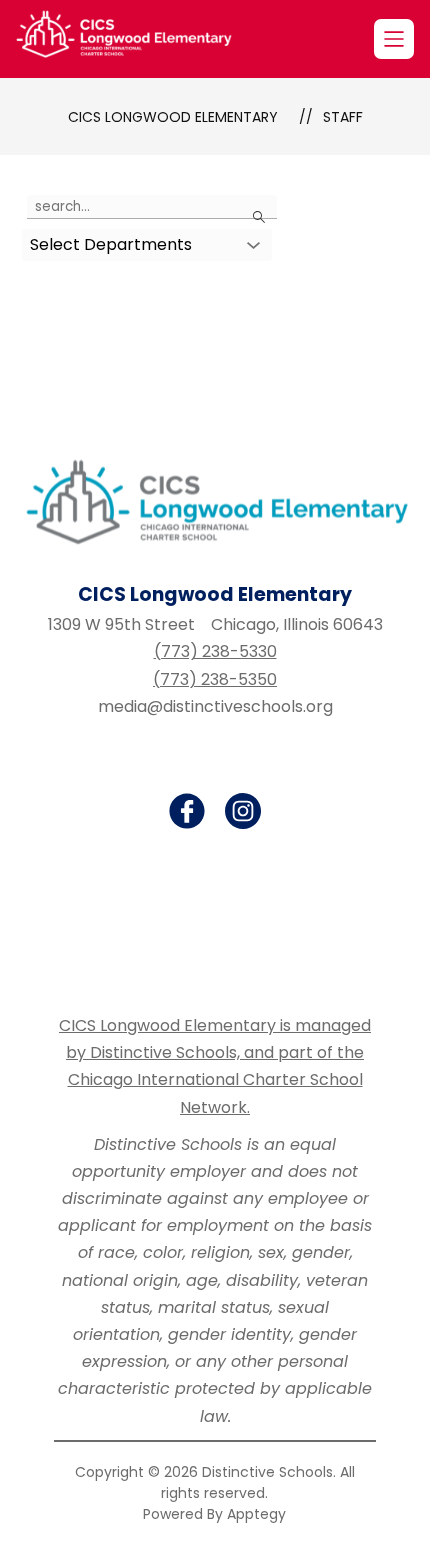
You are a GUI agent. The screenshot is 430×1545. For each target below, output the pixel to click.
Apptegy (256, 1514)
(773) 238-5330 (215, 651)
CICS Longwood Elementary (173, 117)
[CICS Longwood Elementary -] (132, 39)
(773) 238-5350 (215, 679)
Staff (343, 117)
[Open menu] (394, 39)
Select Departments (111, 244)
